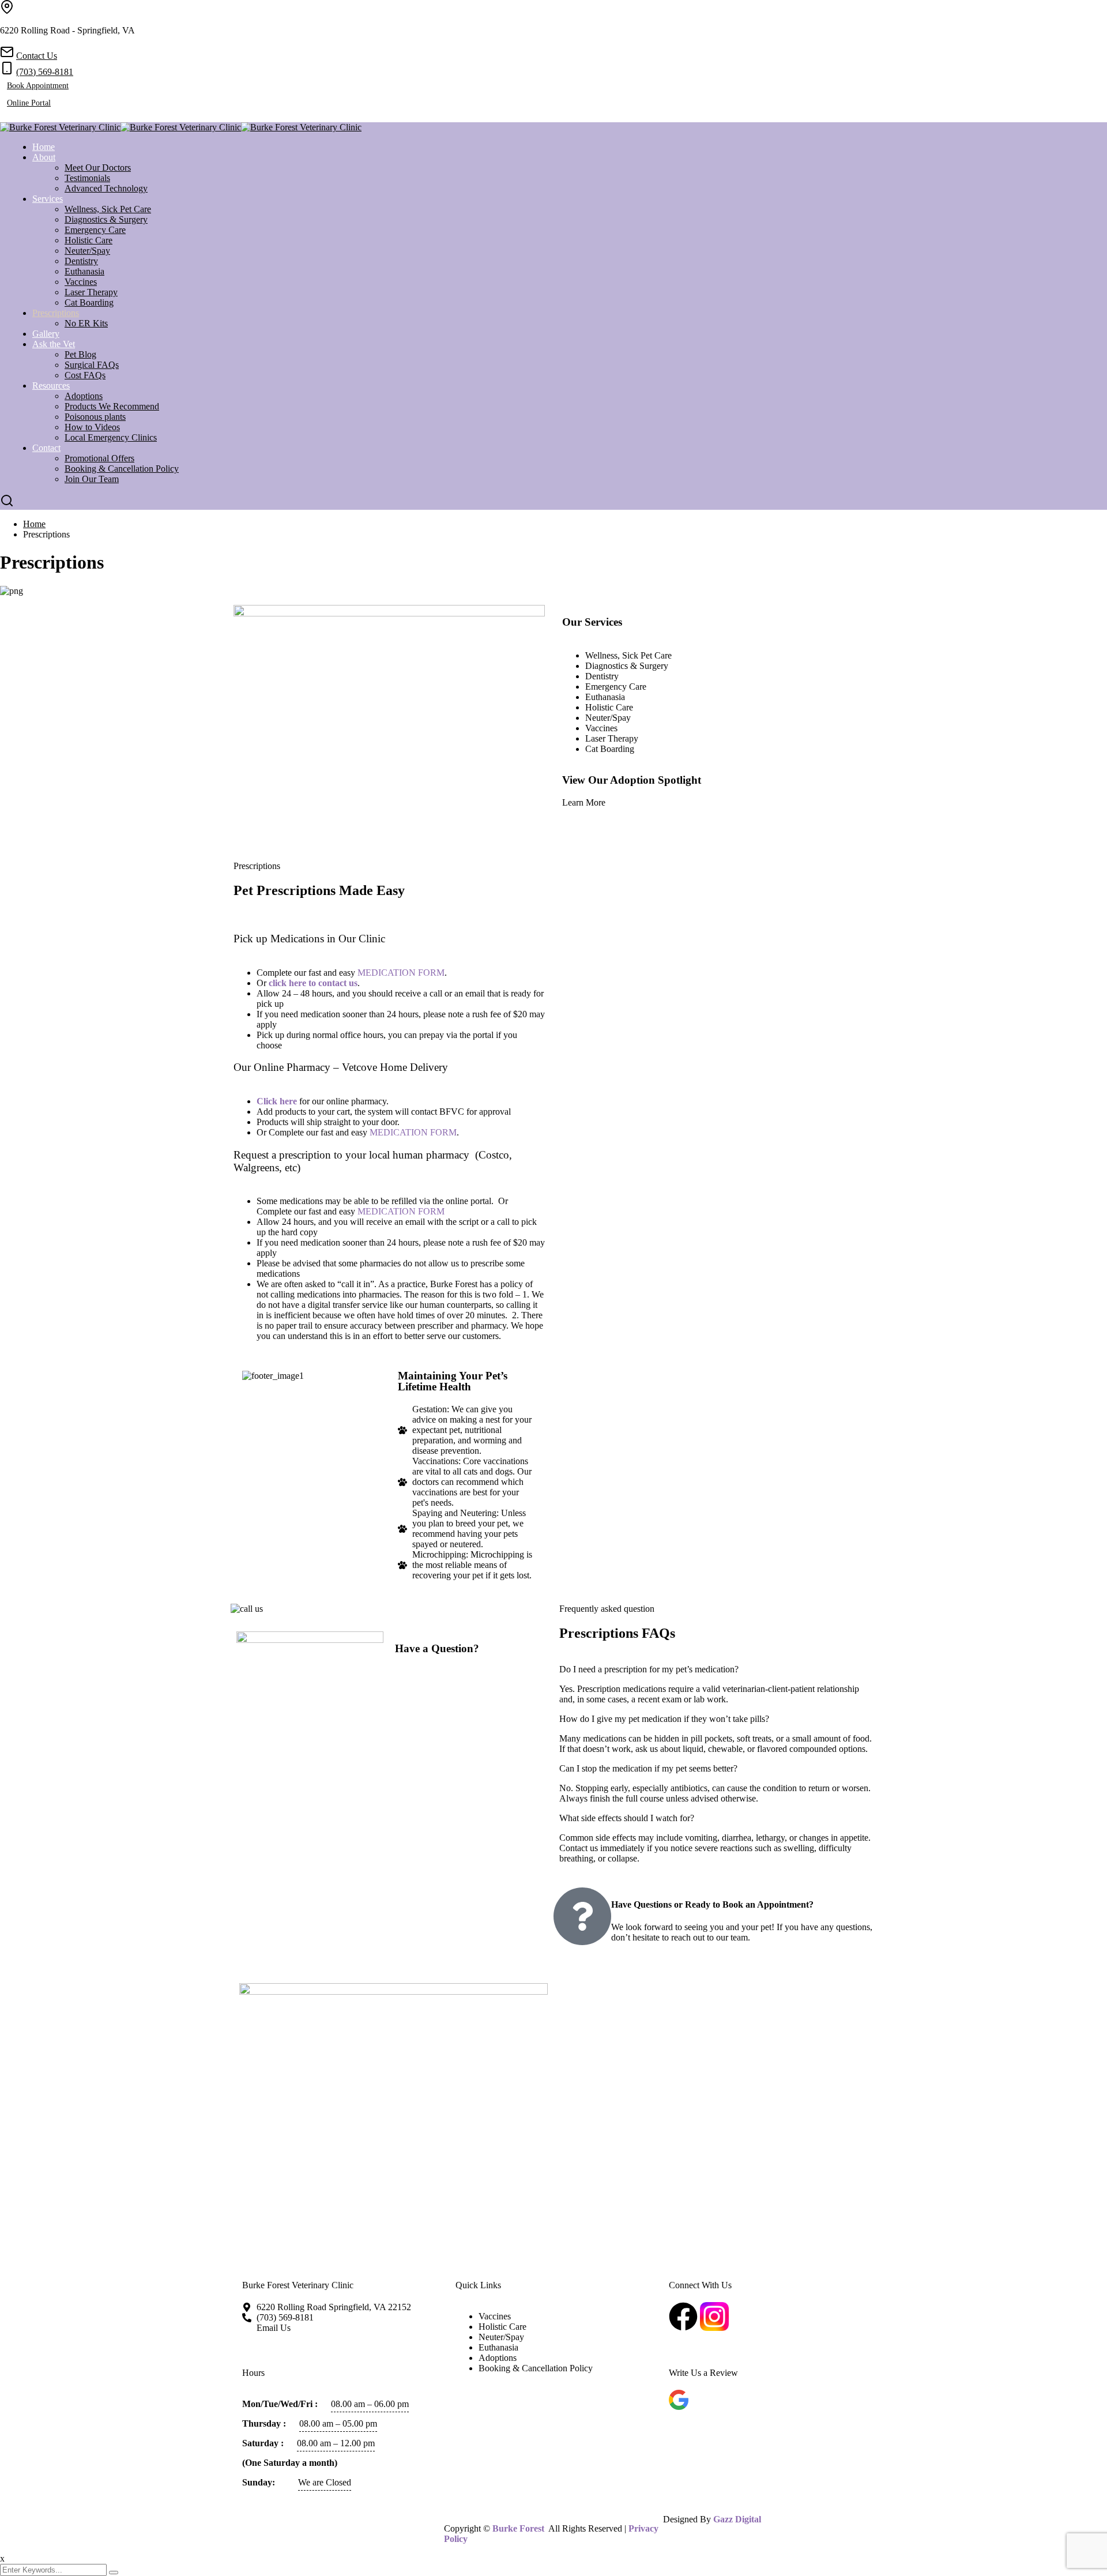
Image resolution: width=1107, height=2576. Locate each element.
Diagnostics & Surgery (106, 219)
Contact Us (37, 56)
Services (48, 199)
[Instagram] (13, 117)
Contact (46, 448)
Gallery (46, 334)
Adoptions (84, 396)
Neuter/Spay (87, 251)
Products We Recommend (112, 406)
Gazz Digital (737, 2519)
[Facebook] (3, 117)
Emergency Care (95, 230)
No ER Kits (86, 323)
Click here (277, 1101)
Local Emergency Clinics (111, 437)
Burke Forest (518, 2528)
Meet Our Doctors (98, 168)
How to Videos (92, 427)
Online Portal (29, 103)
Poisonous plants (95, 417)
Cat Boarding (89, 302)
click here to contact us (313, 983)
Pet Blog (80, 354)
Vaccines (81, 282)
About (44, 157)
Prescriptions (56, 313)
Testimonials (87, 178)
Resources (51, 386)
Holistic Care (89, 240)
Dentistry (81, 261)
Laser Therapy (91, 292)
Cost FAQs (85, 375)
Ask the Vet (54, 344)
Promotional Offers (99, 458)
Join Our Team (92, 479)
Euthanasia (84, 271)
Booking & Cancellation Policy (122, 469)
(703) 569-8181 (45, 72)
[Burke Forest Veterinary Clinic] (60, 127)
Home (44, 147)
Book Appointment (38, 86)
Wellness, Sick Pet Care (108, 209)
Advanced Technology (106, 188)
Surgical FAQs (92, 365)
